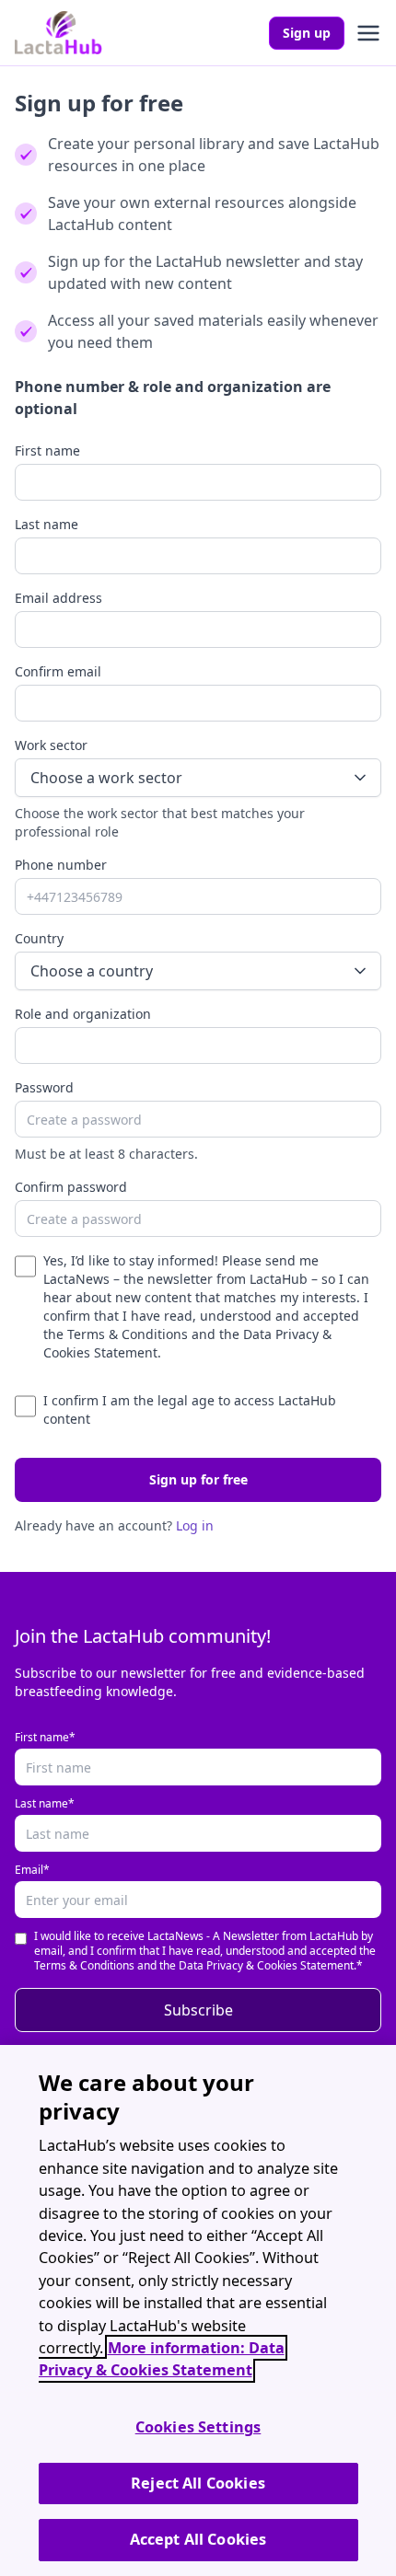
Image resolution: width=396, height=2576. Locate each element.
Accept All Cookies (198, 2539)
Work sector (51, 745)
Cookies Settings (198, 2427)
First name (47, 451)
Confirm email (58, 671)
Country (39, 938)
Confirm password (71, 1187)
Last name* (45, 1804)
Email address (58, 598)
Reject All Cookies (198, 2483)
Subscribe (198, 2010)
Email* (32, 1870)
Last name (47, 524)
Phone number (61, 865)
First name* (45, 1738)
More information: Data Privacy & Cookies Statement (162, 2359)
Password (44, 1087)
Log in (195, 1525)
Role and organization (83, 1014)
